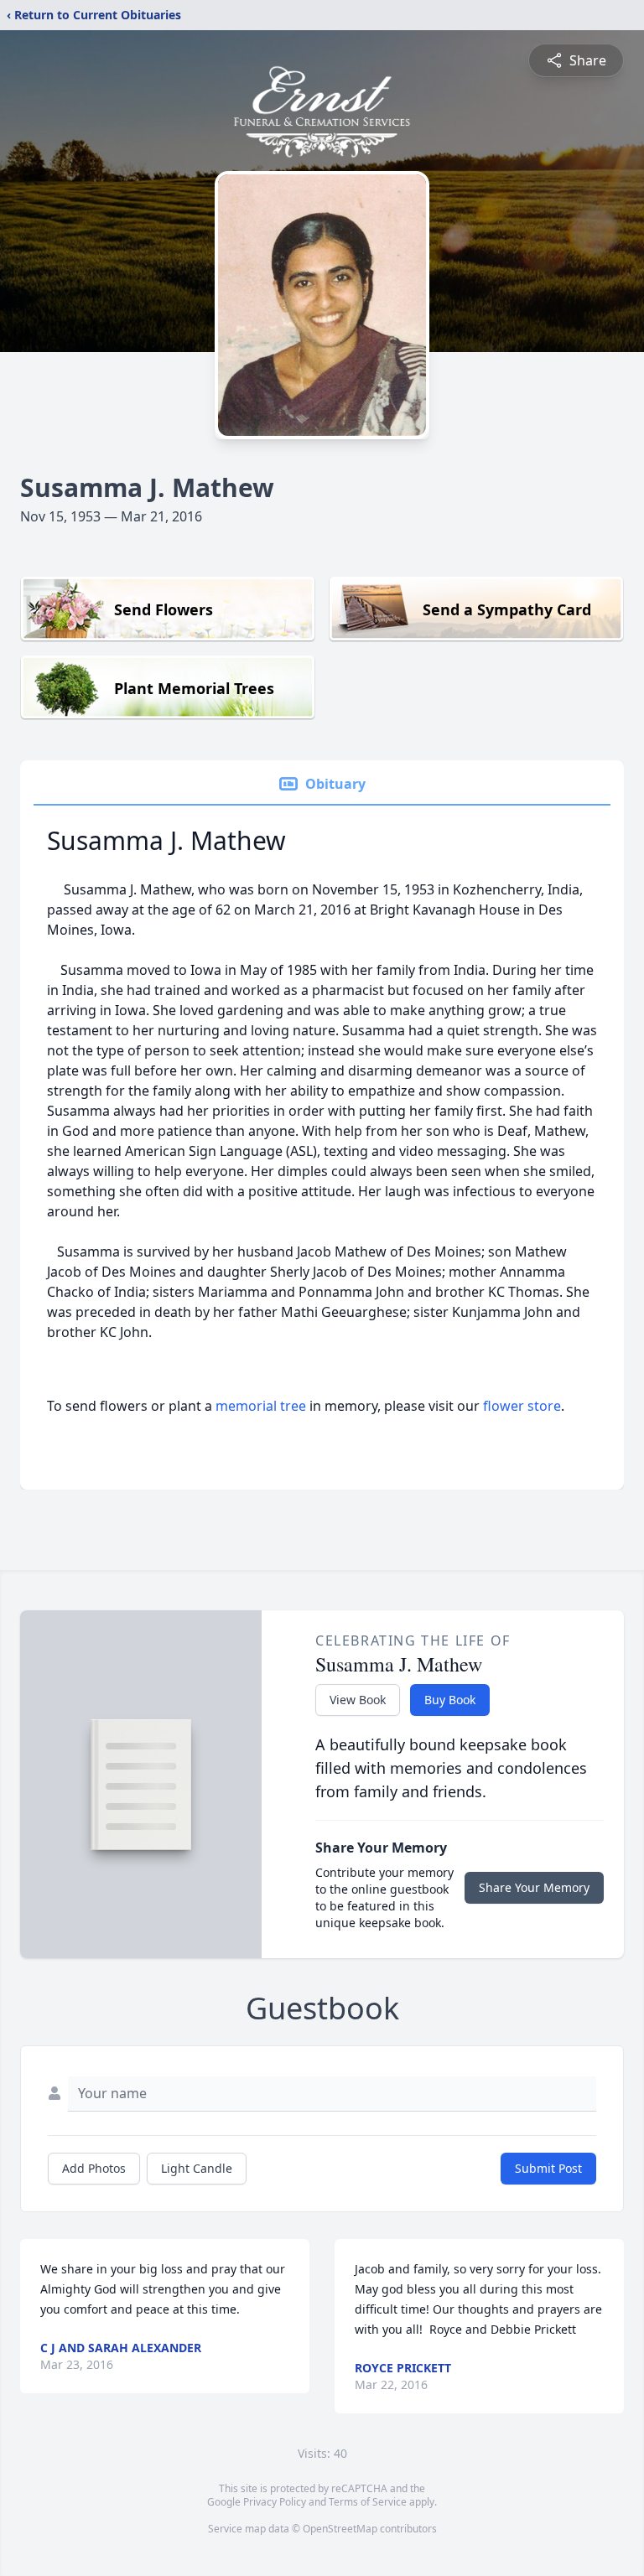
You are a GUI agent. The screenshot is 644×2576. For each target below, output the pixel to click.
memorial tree (261, 1406)
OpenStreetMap (340, 2529)
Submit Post (548, 2168)
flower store (522, 1406)
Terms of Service (368, 2502)
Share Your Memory (534, 1887)
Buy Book (450, 1700)
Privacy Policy (275, 2502)
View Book (358, 1700)
